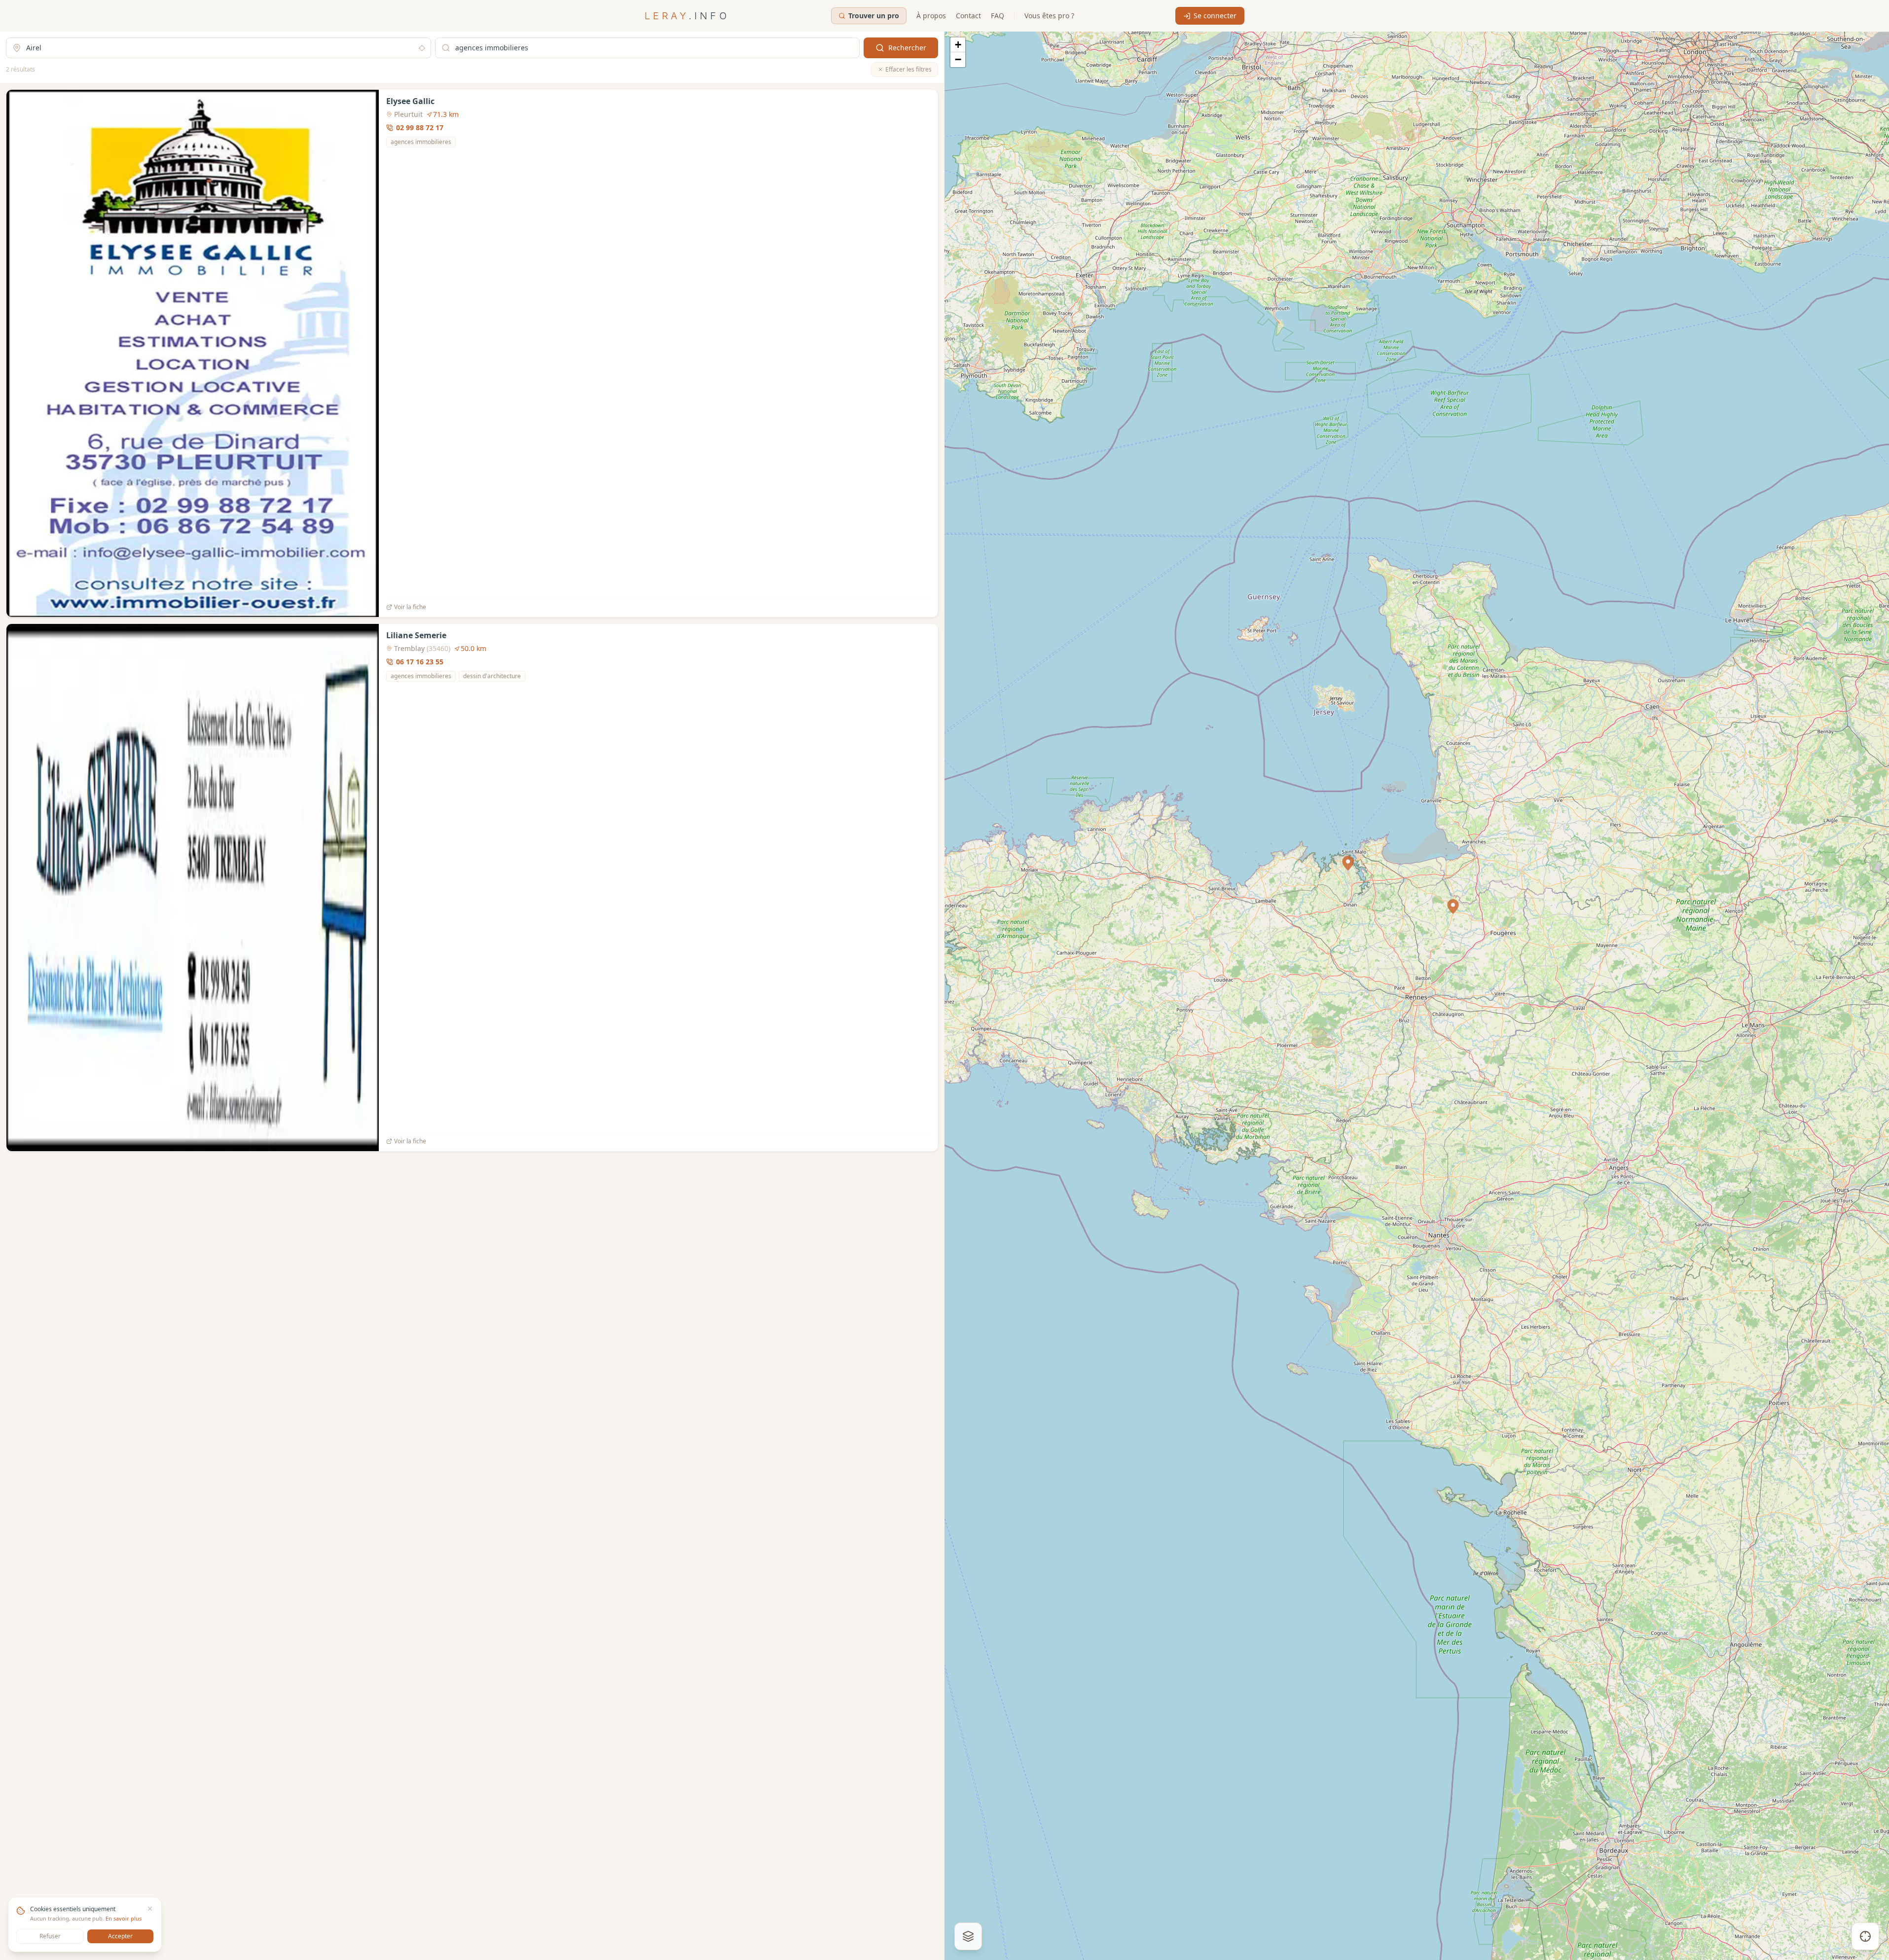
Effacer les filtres (908, 69)
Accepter (120, 1936)
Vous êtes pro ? (1049, 16)
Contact (968, 16)
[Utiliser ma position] (422, 48)
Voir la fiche (410, 607)
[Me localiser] (1865, 1936)
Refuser (50, 1936)
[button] (1453, 907)
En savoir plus (124, 1918)
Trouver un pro (874, 16)
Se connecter (1215, 16)
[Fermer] (150, 1909)
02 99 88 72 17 (420, 127)
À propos (931, 16)
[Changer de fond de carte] (968, 1936)
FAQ (998, 16)
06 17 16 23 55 (420, 662)
